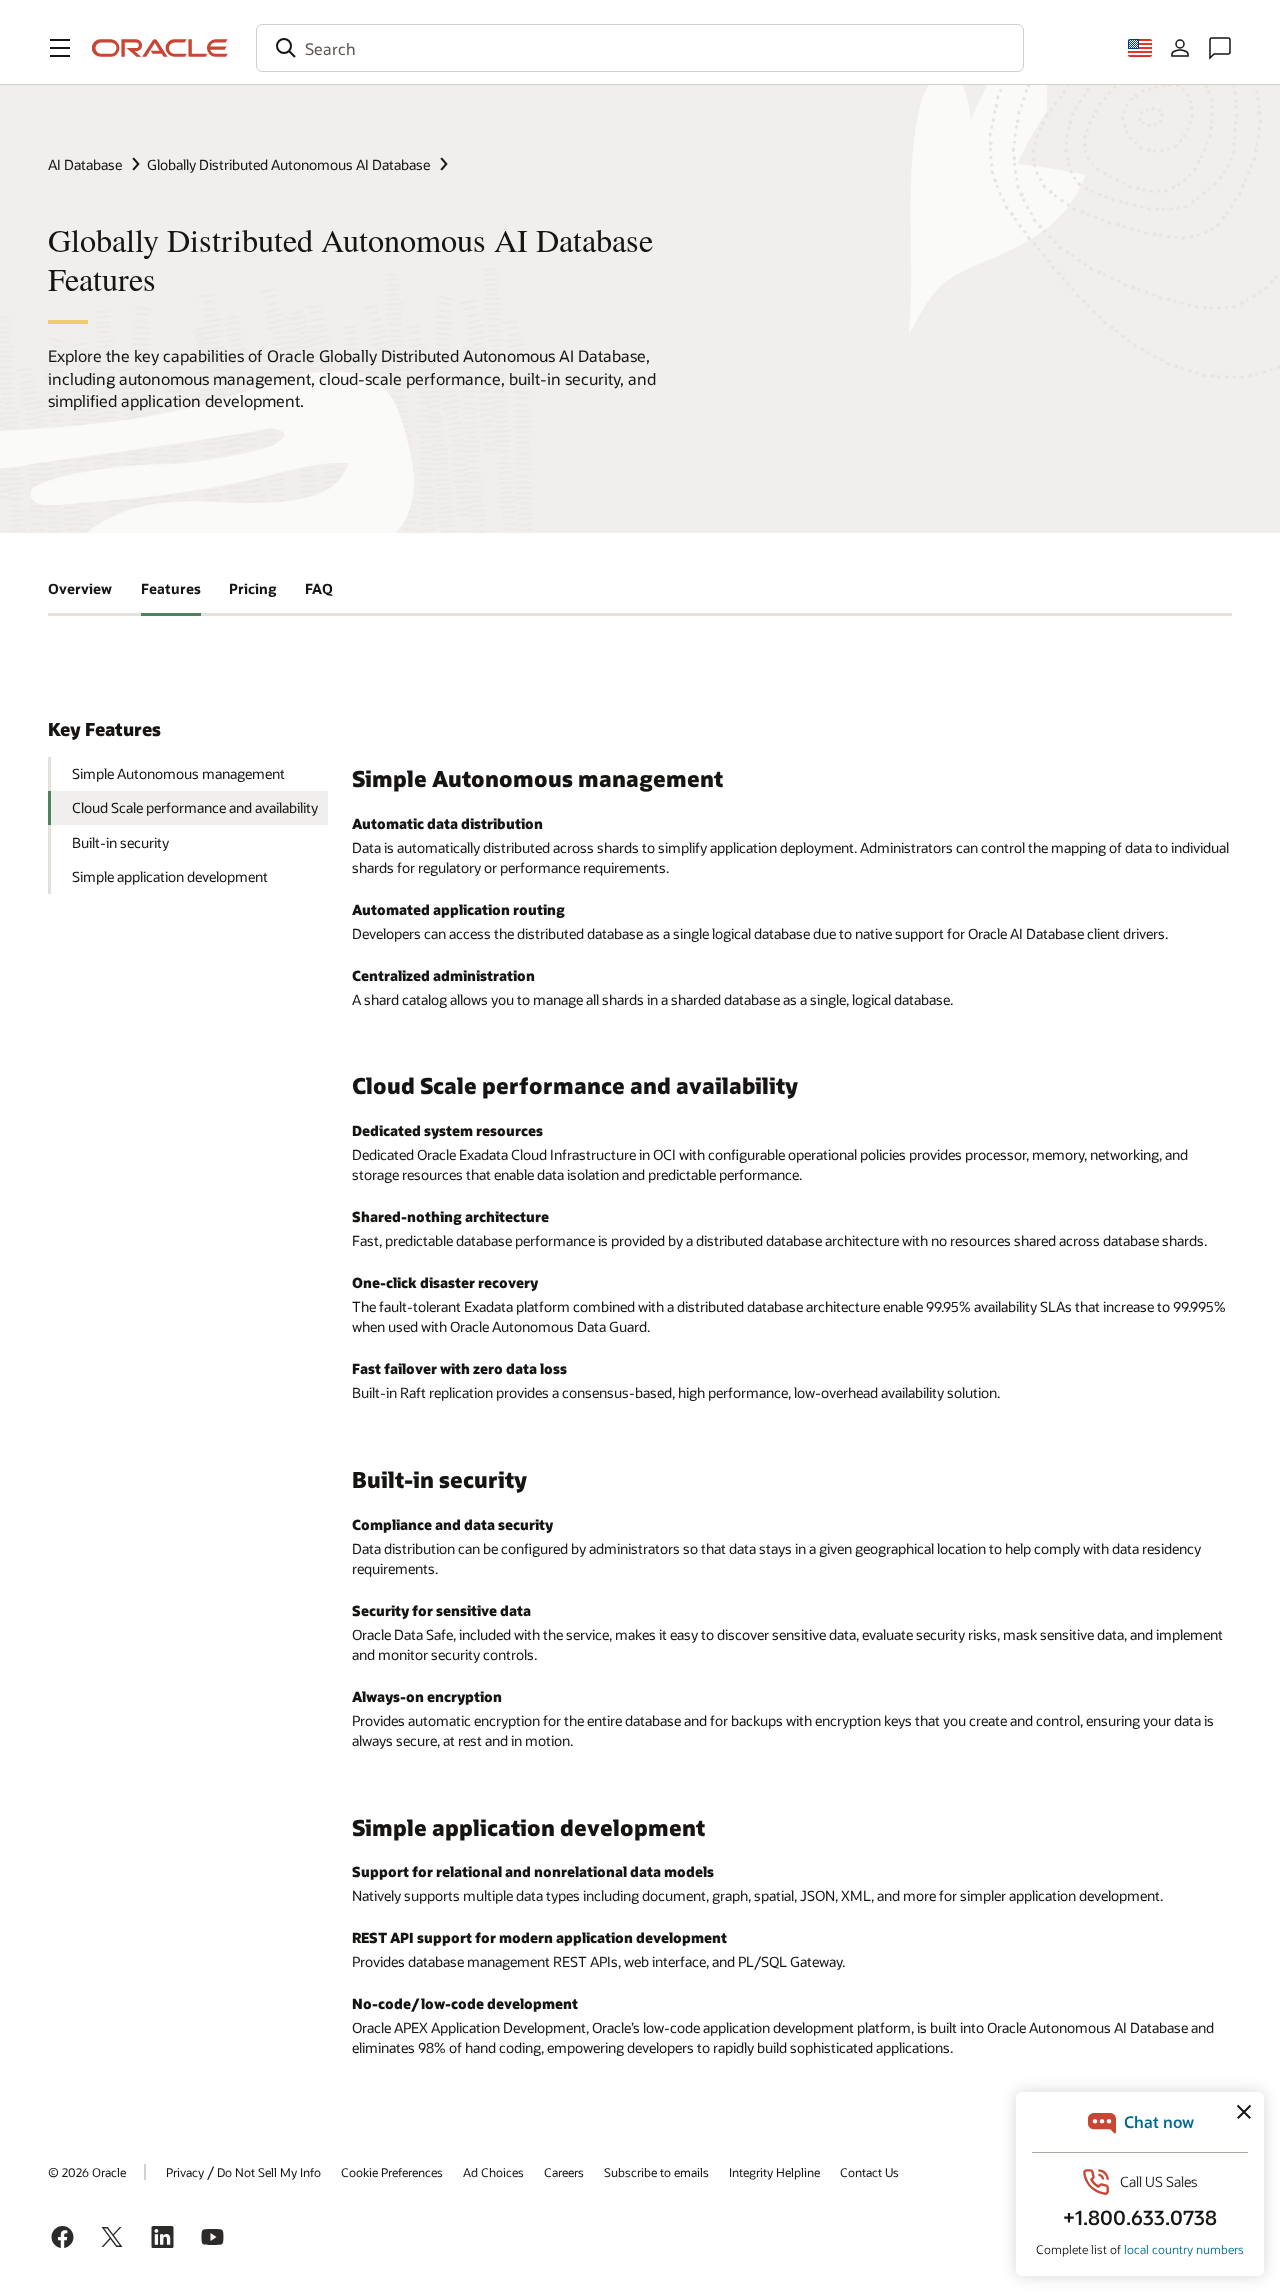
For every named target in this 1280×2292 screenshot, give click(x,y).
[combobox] (640, 48)
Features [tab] (171, 588)
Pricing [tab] (252, 588)
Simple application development (170, 876)
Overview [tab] (80, 588)
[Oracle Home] (160, 48)
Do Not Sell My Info (269, 2172)
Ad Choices (493, 2172)
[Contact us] (1220, 48)
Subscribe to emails (656, 2172)
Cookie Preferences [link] (392, 2172)
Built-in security (120, 842)
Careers (564, 2172)
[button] (60, 48)
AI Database (85, 164)
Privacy (185, 2172)
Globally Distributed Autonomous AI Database (288, 164)
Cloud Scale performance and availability (195, 807)
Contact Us (869, 2172)
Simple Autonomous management (178, 773)
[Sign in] (1180, 48)
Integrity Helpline (774, 2172)
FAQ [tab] (319, 588)
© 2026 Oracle (87, 2172)
